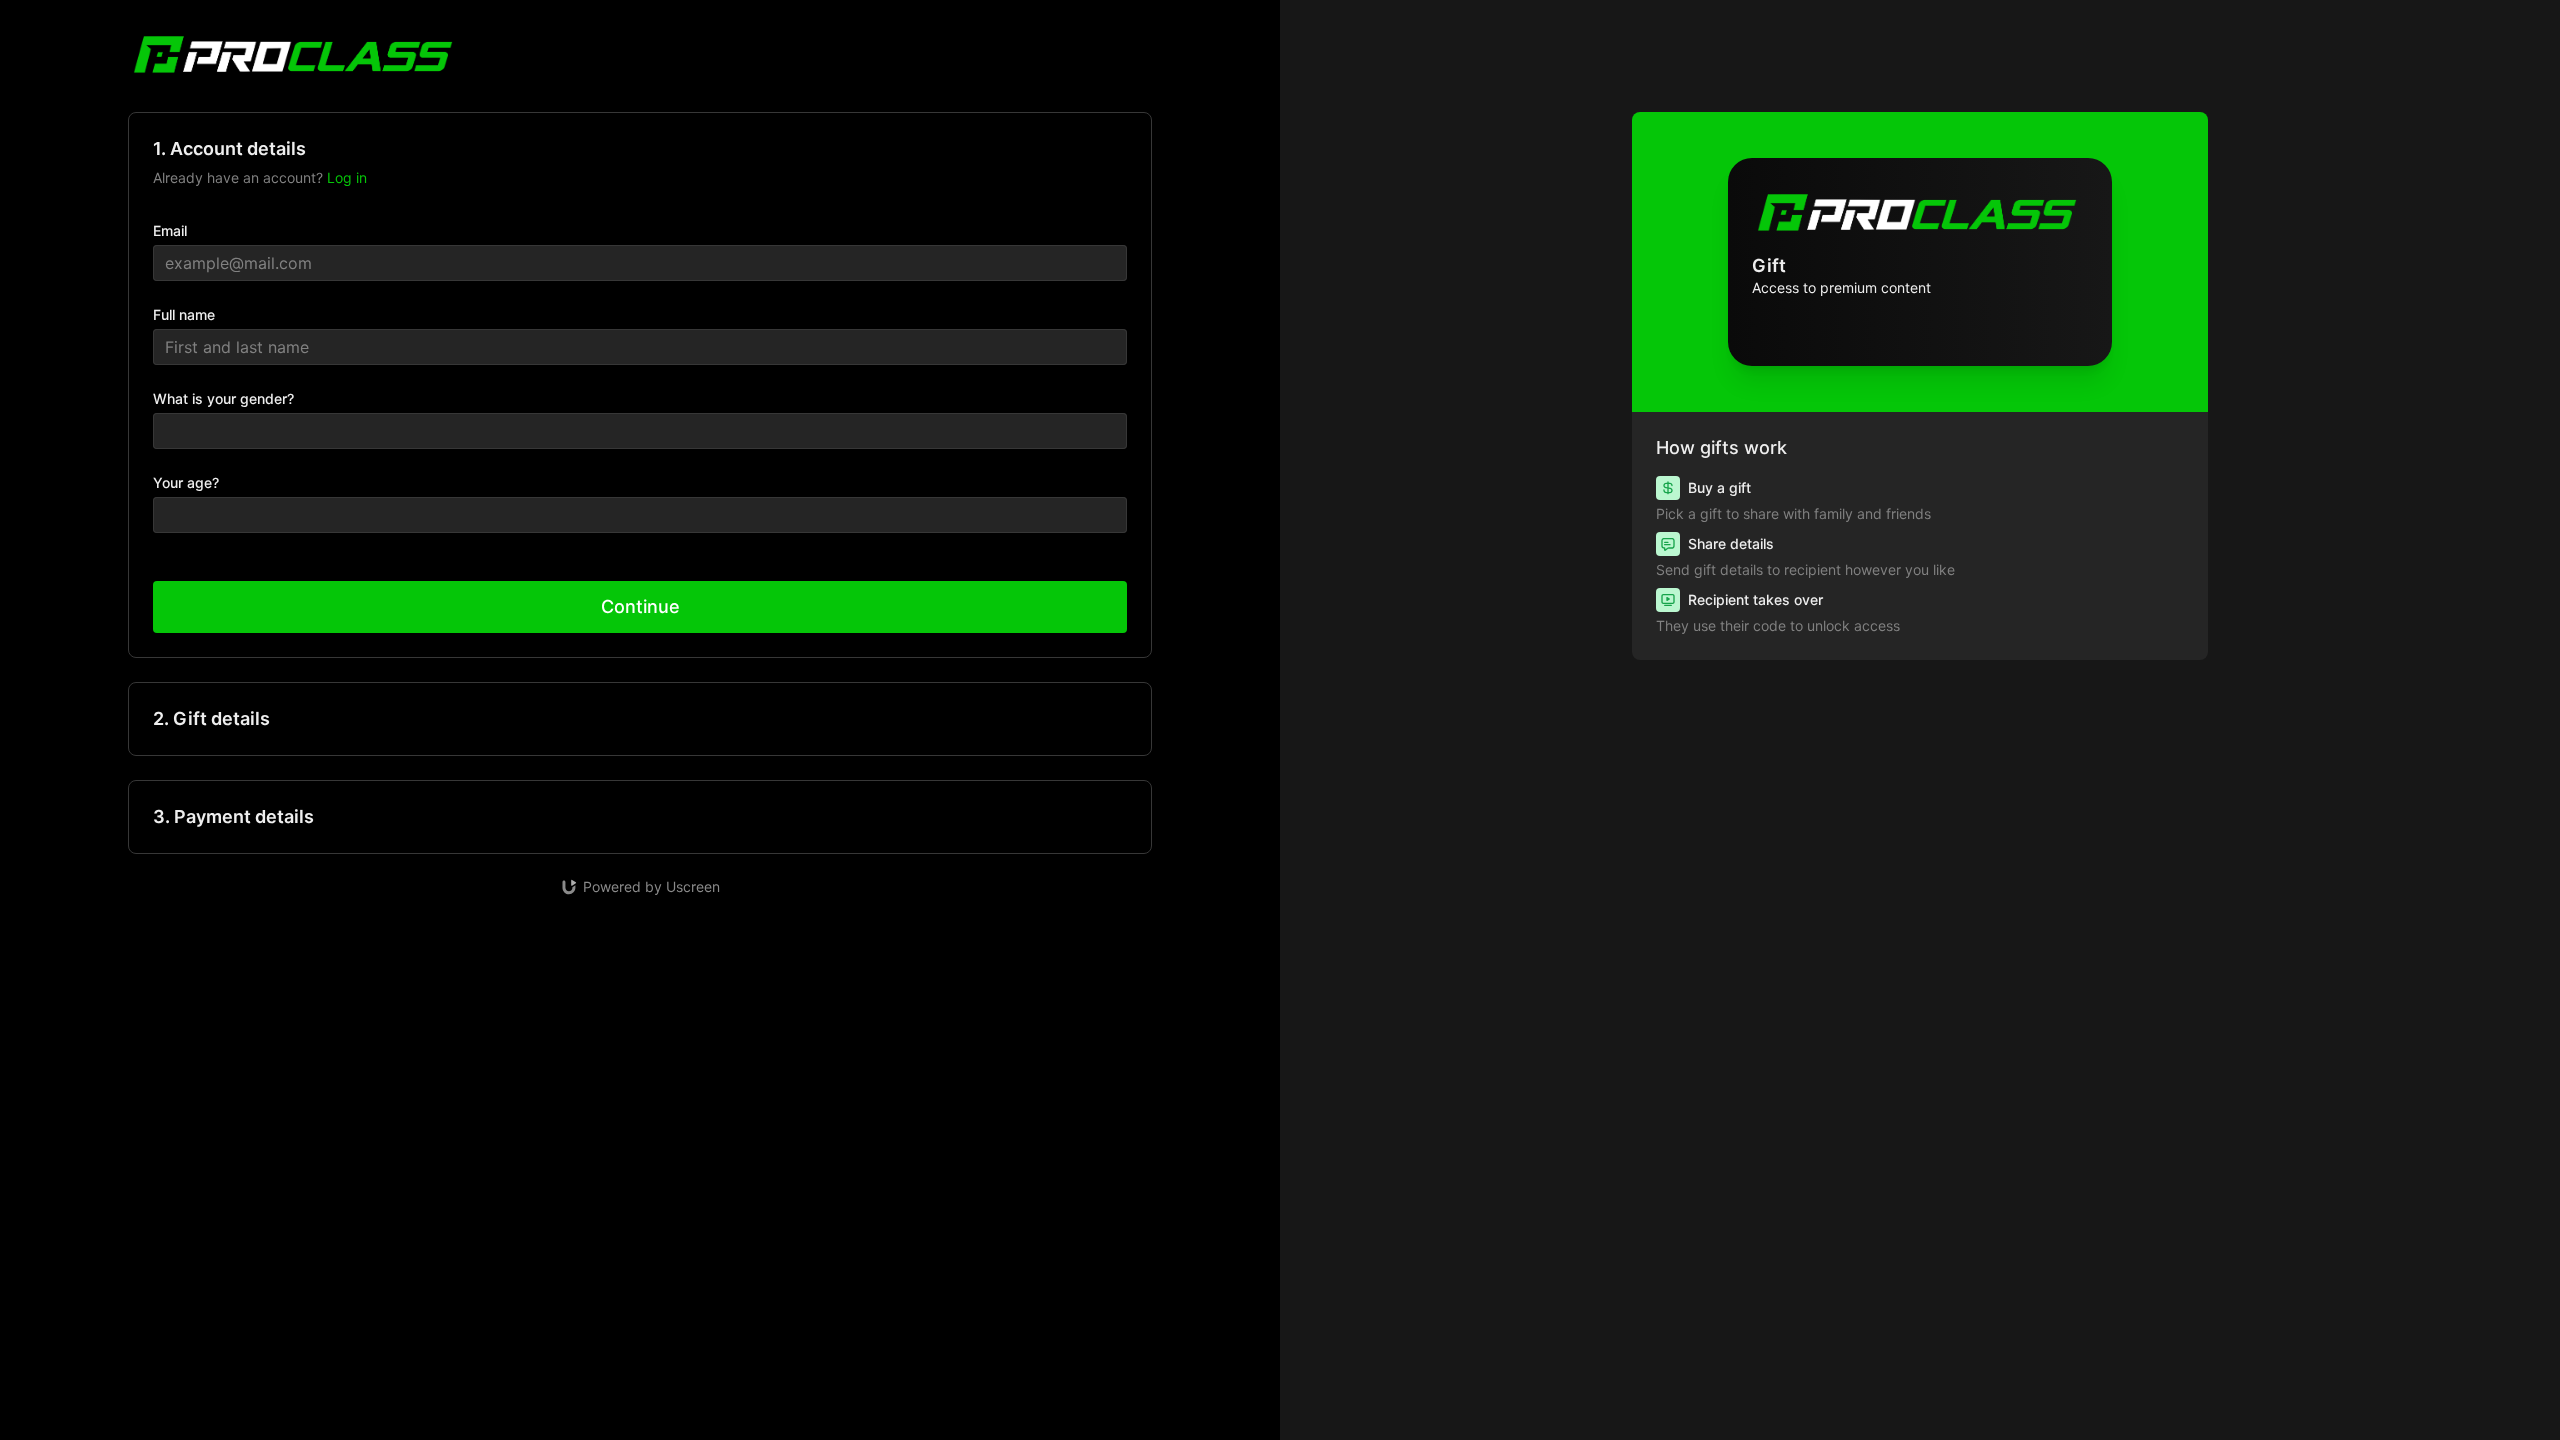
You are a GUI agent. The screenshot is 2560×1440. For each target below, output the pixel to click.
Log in (347, 177)
